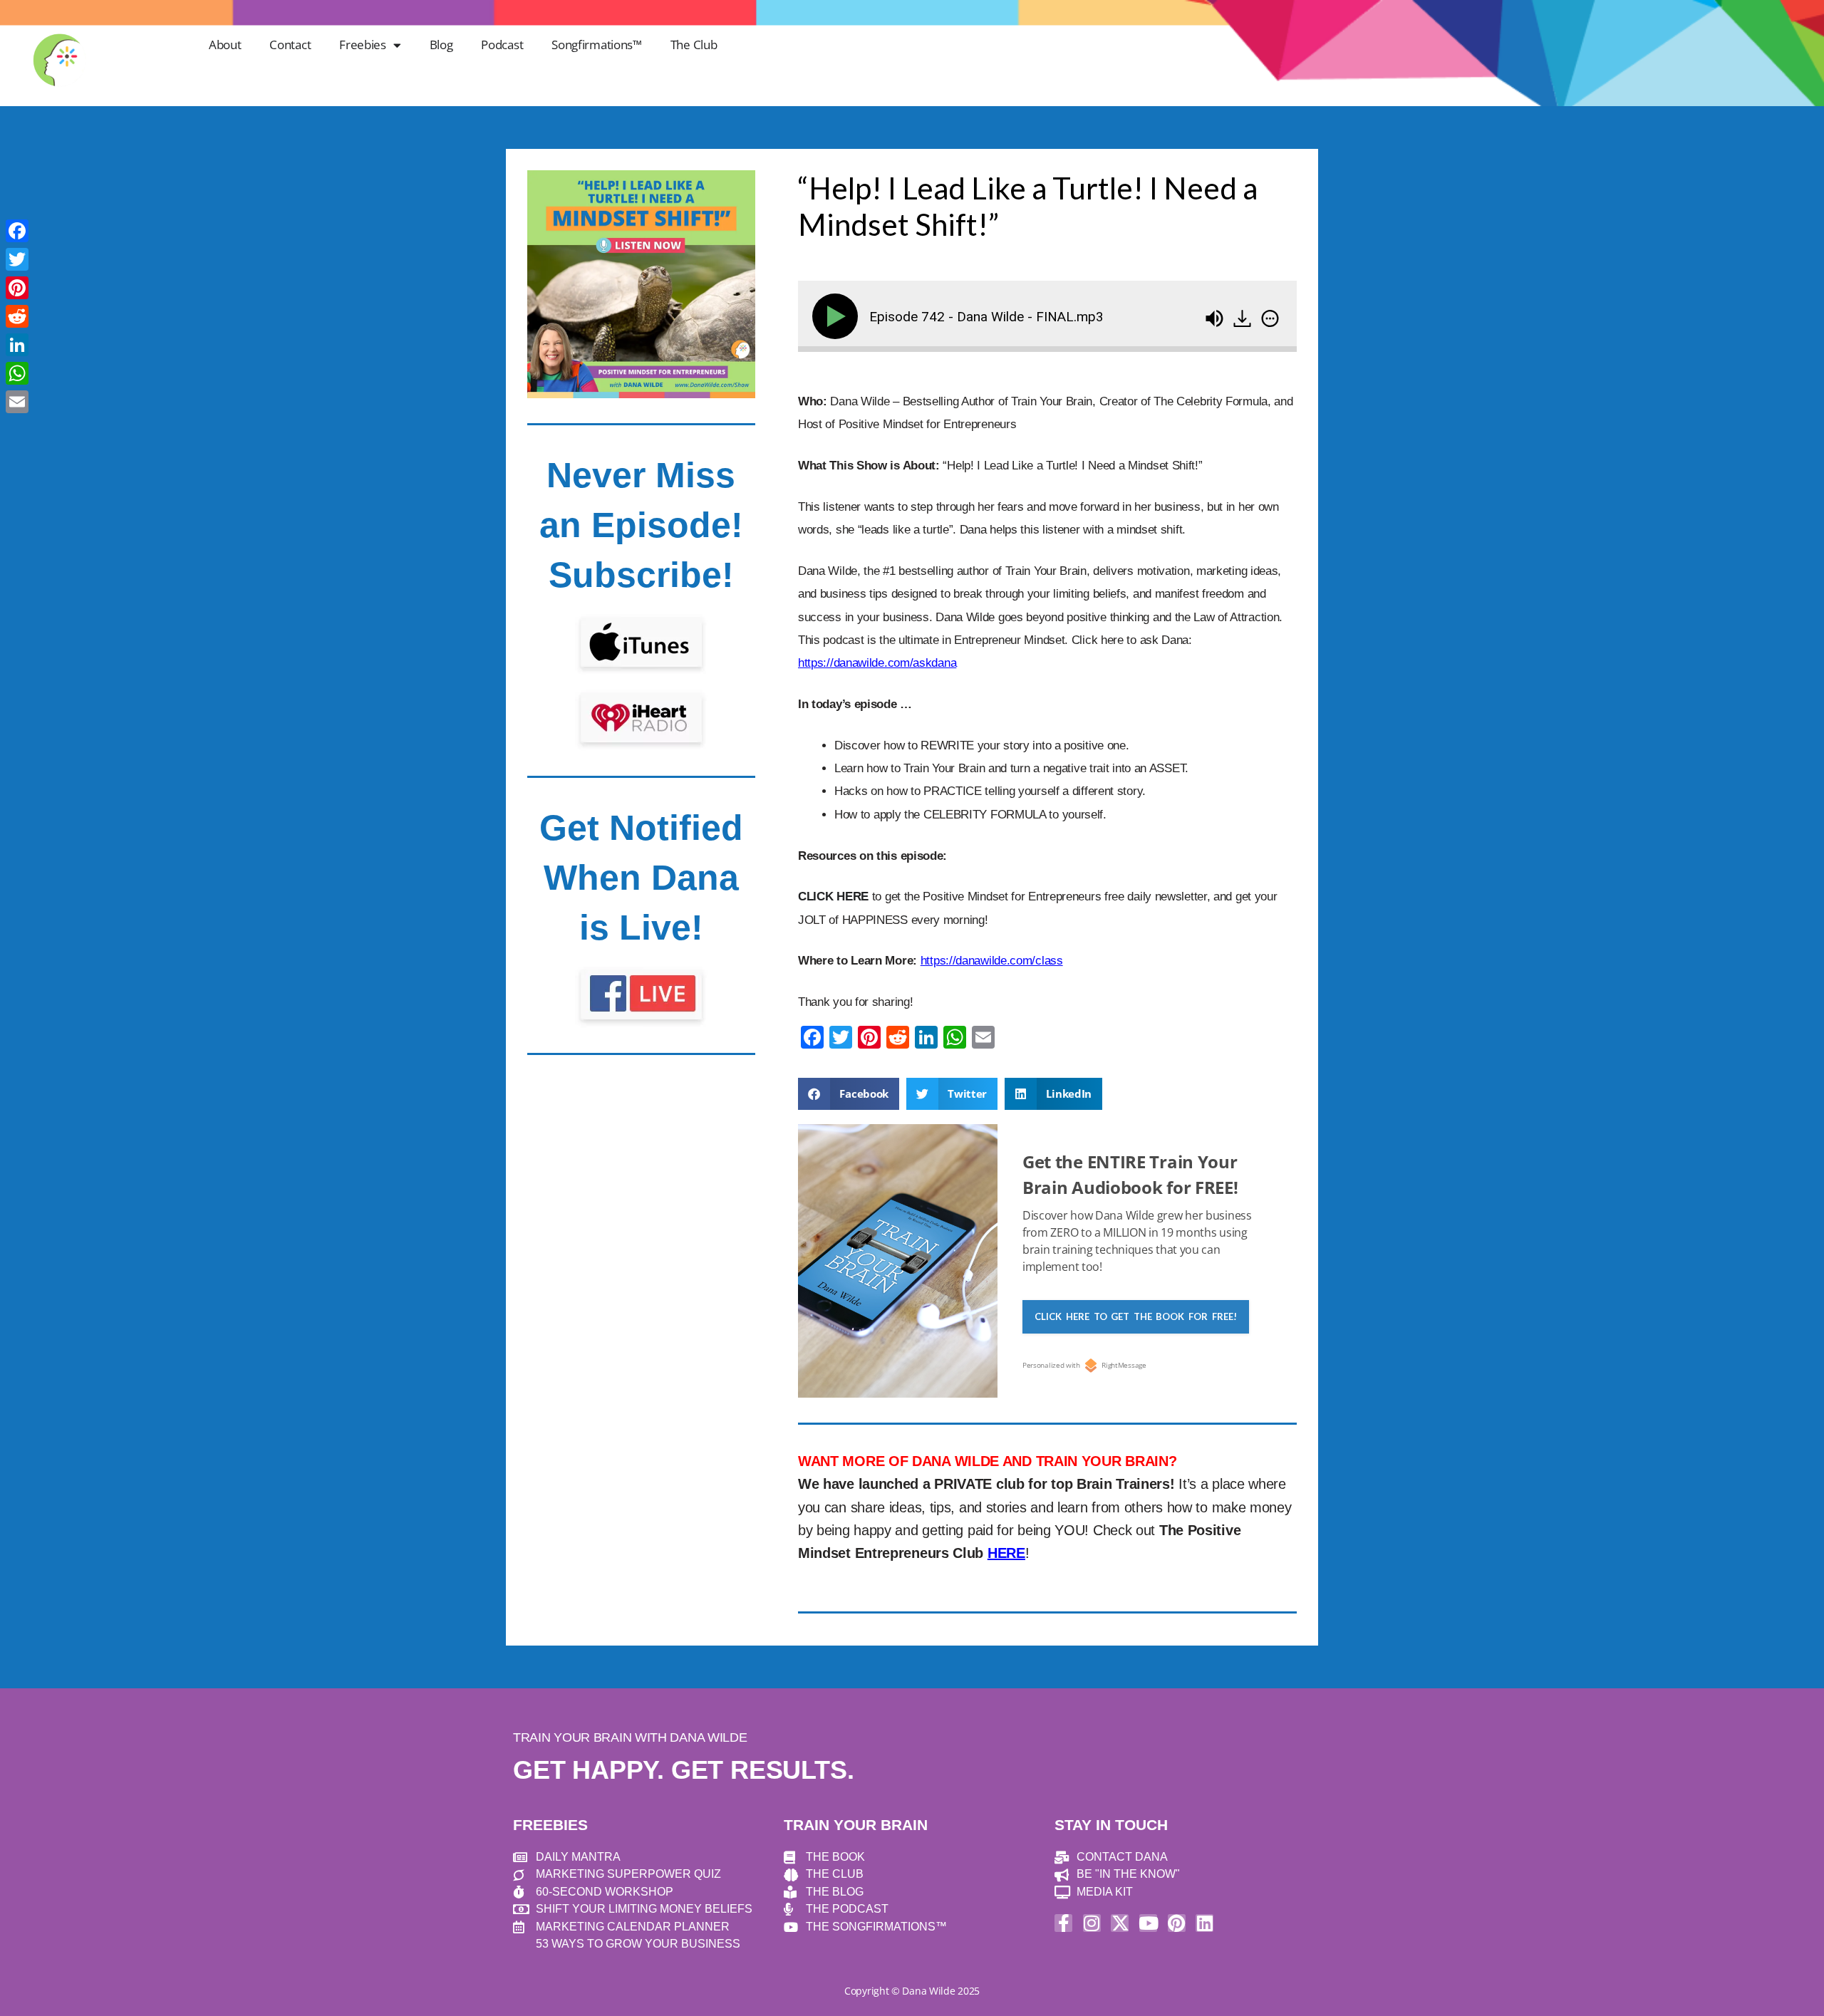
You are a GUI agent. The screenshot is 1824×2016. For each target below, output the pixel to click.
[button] (849, 1094)
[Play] (838, 316)
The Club (694, 45)
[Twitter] (17, 259)
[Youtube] (1148, 1923)
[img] (1270, 318)
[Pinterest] (1177, 1923)
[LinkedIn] (17, 345)
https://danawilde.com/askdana (877, 663)
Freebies (363, 45)
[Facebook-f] (1063, 1923)
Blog (441, 45)
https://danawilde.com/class (992, 961)
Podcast (502, 45)
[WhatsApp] (17, 373)
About (225, 45)
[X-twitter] (1120, 1923)
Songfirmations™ (597, 45)
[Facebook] (17, 231)
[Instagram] (1092, 1923)
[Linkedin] (1204, 1923)
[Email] (17, 402)
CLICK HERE (833, 897)
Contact (290, 45)
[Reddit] (17, 316)
